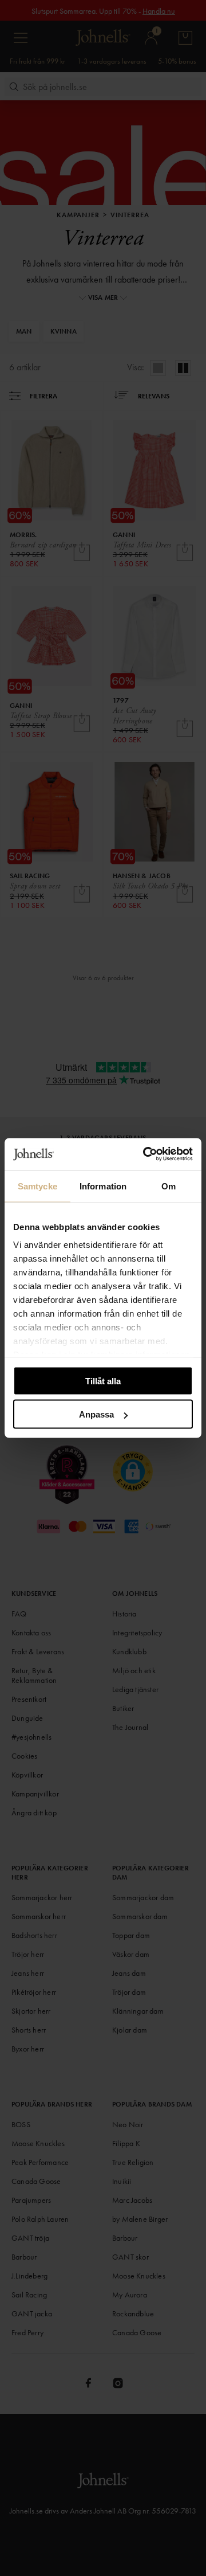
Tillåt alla (103, 1381)
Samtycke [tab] (37, 1186)
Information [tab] (103, 1186)
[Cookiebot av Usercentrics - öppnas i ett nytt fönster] (145, 1154)
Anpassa (96, 1414)
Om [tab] (169, 1186)
